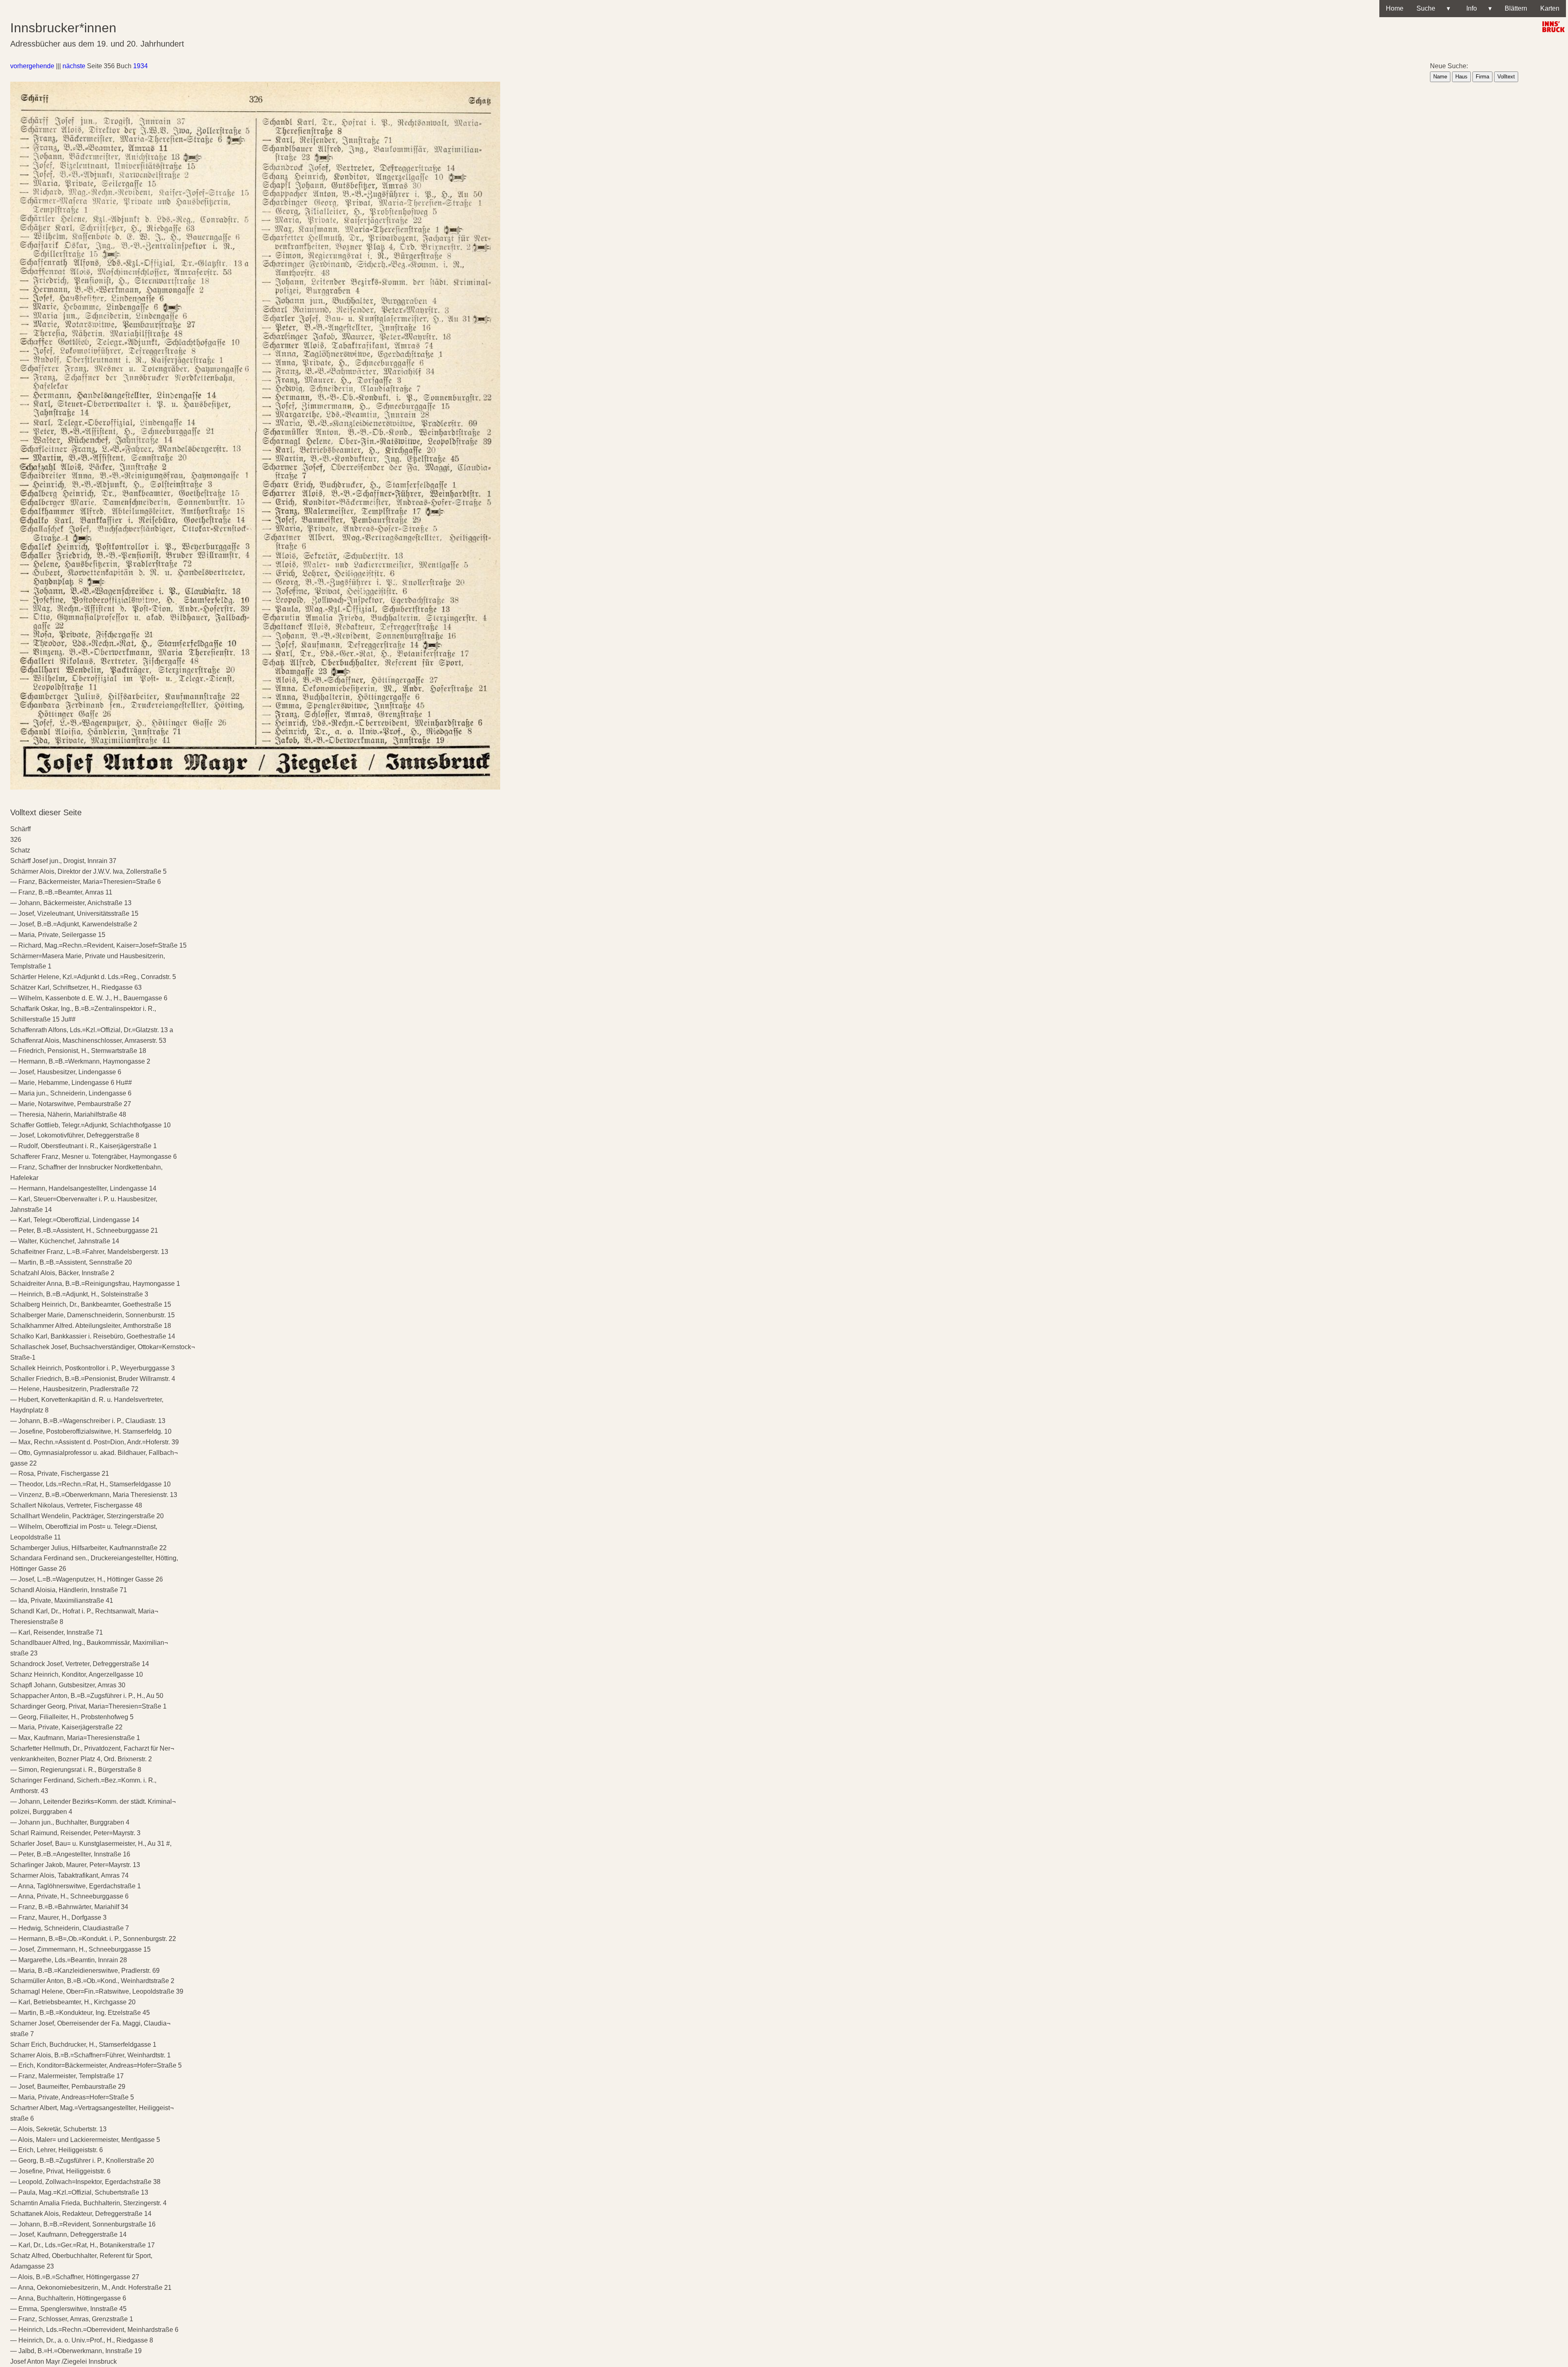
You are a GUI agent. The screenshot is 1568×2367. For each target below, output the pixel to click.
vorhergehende (32, 66)
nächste (74, 66)
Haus (1461, 77)
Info (1477, 8)
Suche (1433, 8)
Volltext (1506, 77)
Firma (1482, 77)
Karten (1550, 8)
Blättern (1516, 8)
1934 (140, 66)
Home (1395, 8)
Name (1440, 77)
